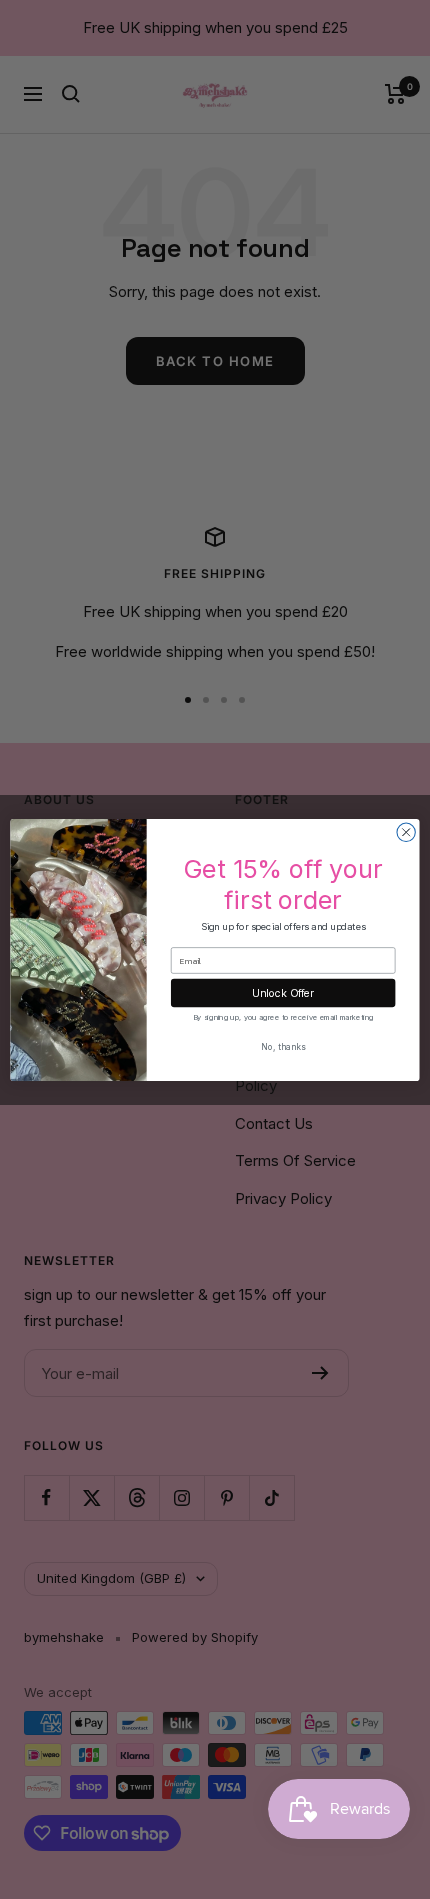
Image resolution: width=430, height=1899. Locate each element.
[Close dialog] (406, 832)
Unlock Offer (283, 992)
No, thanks (283, 1046)
